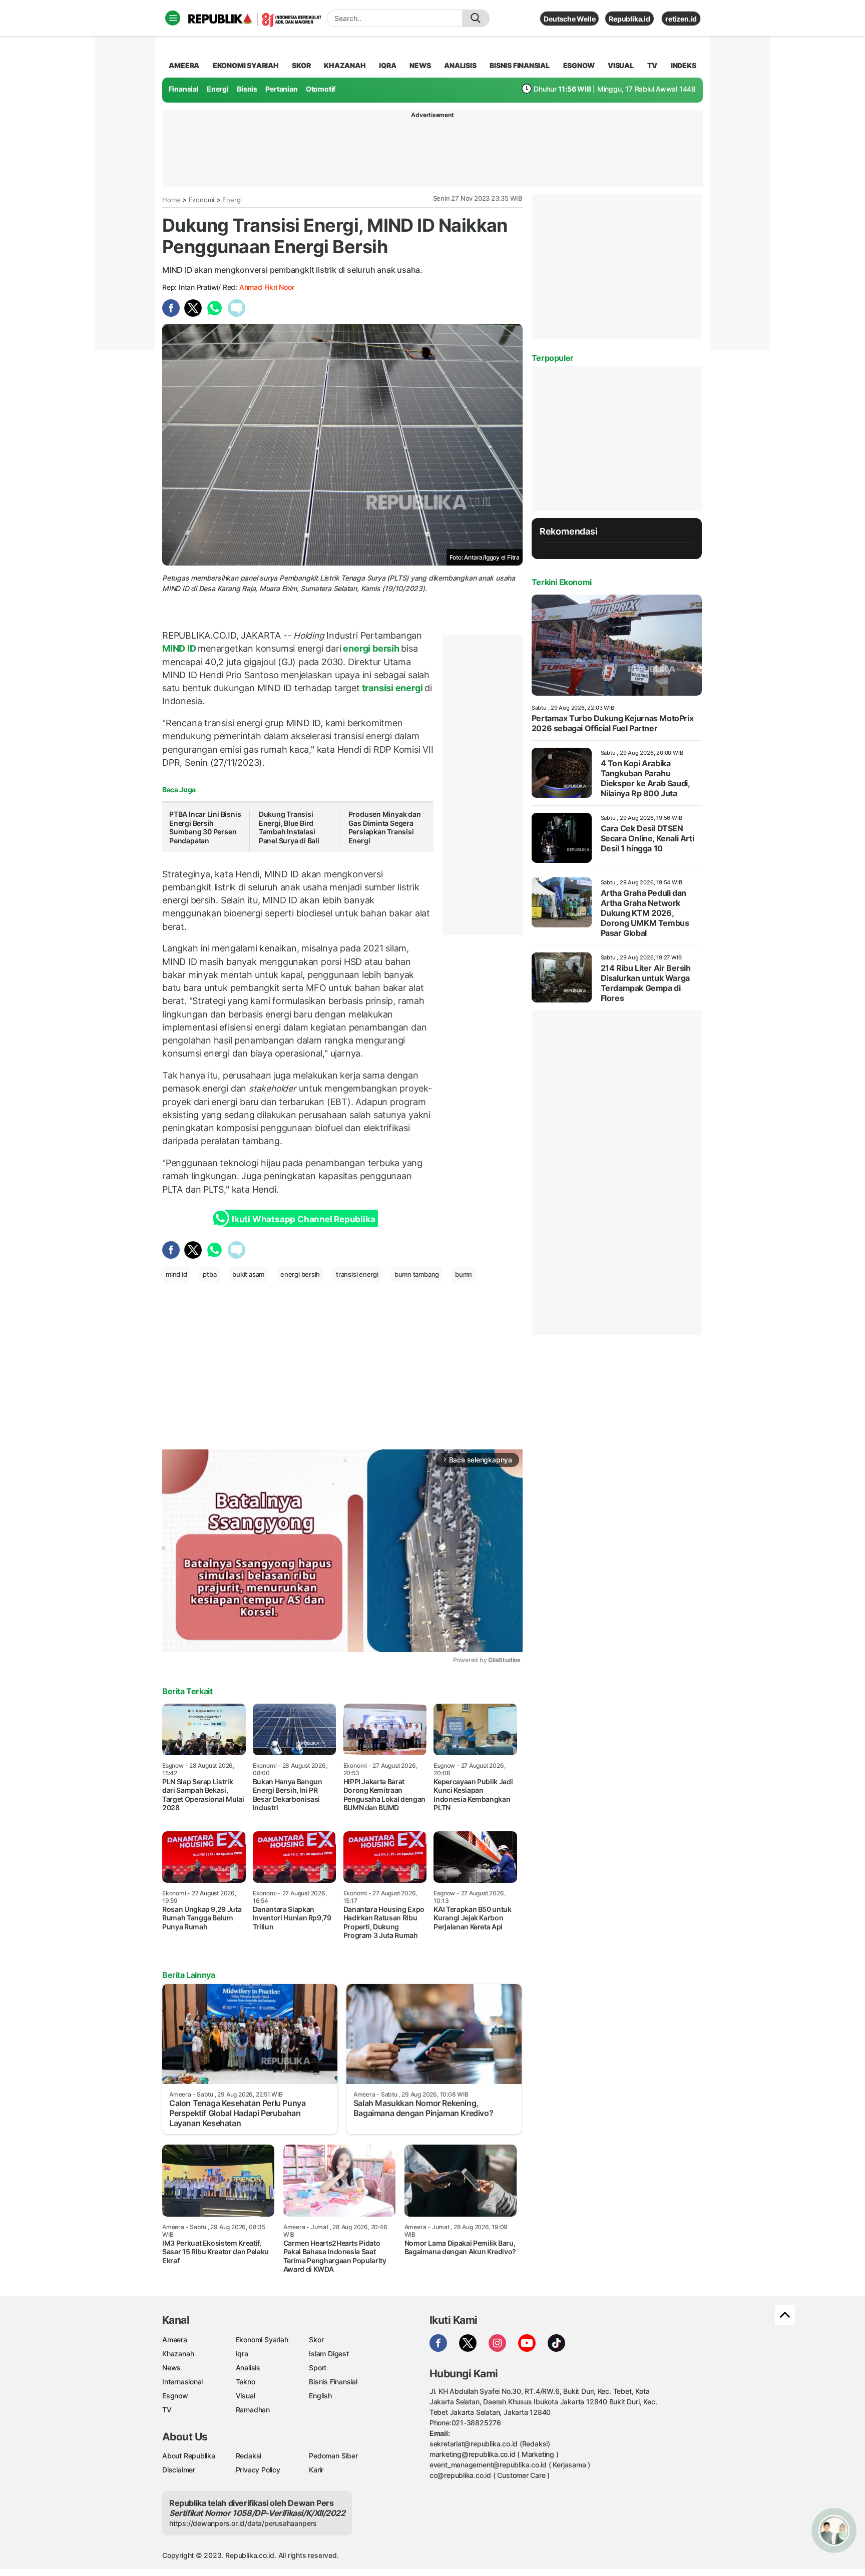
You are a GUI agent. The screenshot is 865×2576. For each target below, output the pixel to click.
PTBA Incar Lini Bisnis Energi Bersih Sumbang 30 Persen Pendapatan (205, 827)
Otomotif (321, 89)
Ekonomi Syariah (246, 65)
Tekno (246, 2382)
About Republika (189, 2456)
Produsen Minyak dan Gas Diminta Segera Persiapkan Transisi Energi (385, 827)
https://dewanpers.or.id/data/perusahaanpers (243, 2523)
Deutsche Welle (569, 19)
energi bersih (371, 648)
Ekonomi (202, 200)
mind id (176, 1274)
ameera (184, 65)
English (320, 2396)
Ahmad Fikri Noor (267, 287)
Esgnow (175, 2396)
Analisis (248, 2368)
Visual (246, 2396)
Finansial (184, 89)
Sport (318, 2368)
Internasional (182, 2382)
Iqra (242, 2354)
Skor (316, 2340)
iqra (387, 65)
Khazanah (178, 2354)
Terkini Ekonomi (562, 582)
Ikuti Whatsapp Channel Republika (303, 1219)
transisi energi (392, 688)
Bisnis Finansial (520, 65)
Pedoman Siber (333, 2456)
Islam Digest (329, 2354)
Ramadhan (253, 2410)
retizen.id (681, 19)
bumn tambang (417, 1274)
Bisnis (247, 89)
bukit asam (248, 1274)
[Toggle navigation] (173, 18)
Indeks (684, 65)
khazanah (345, 65)
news (420, 65)
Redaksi (249, 2456)
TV (653, 65)
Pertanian (281, 89)
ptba (209, 1274)
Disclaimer (179, 2470)
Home (171, 200)
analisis (460, 65)
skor (301, 65)
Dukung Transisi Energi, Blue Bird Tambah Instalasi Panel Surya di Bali (289, 827)
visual (621, 65)
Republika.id (629, 19)
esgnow (579, 65)
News (171, 2368)
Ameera (175, 2340)
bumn (464, 1274)
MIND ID (180, 648)
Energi (218, 89)
